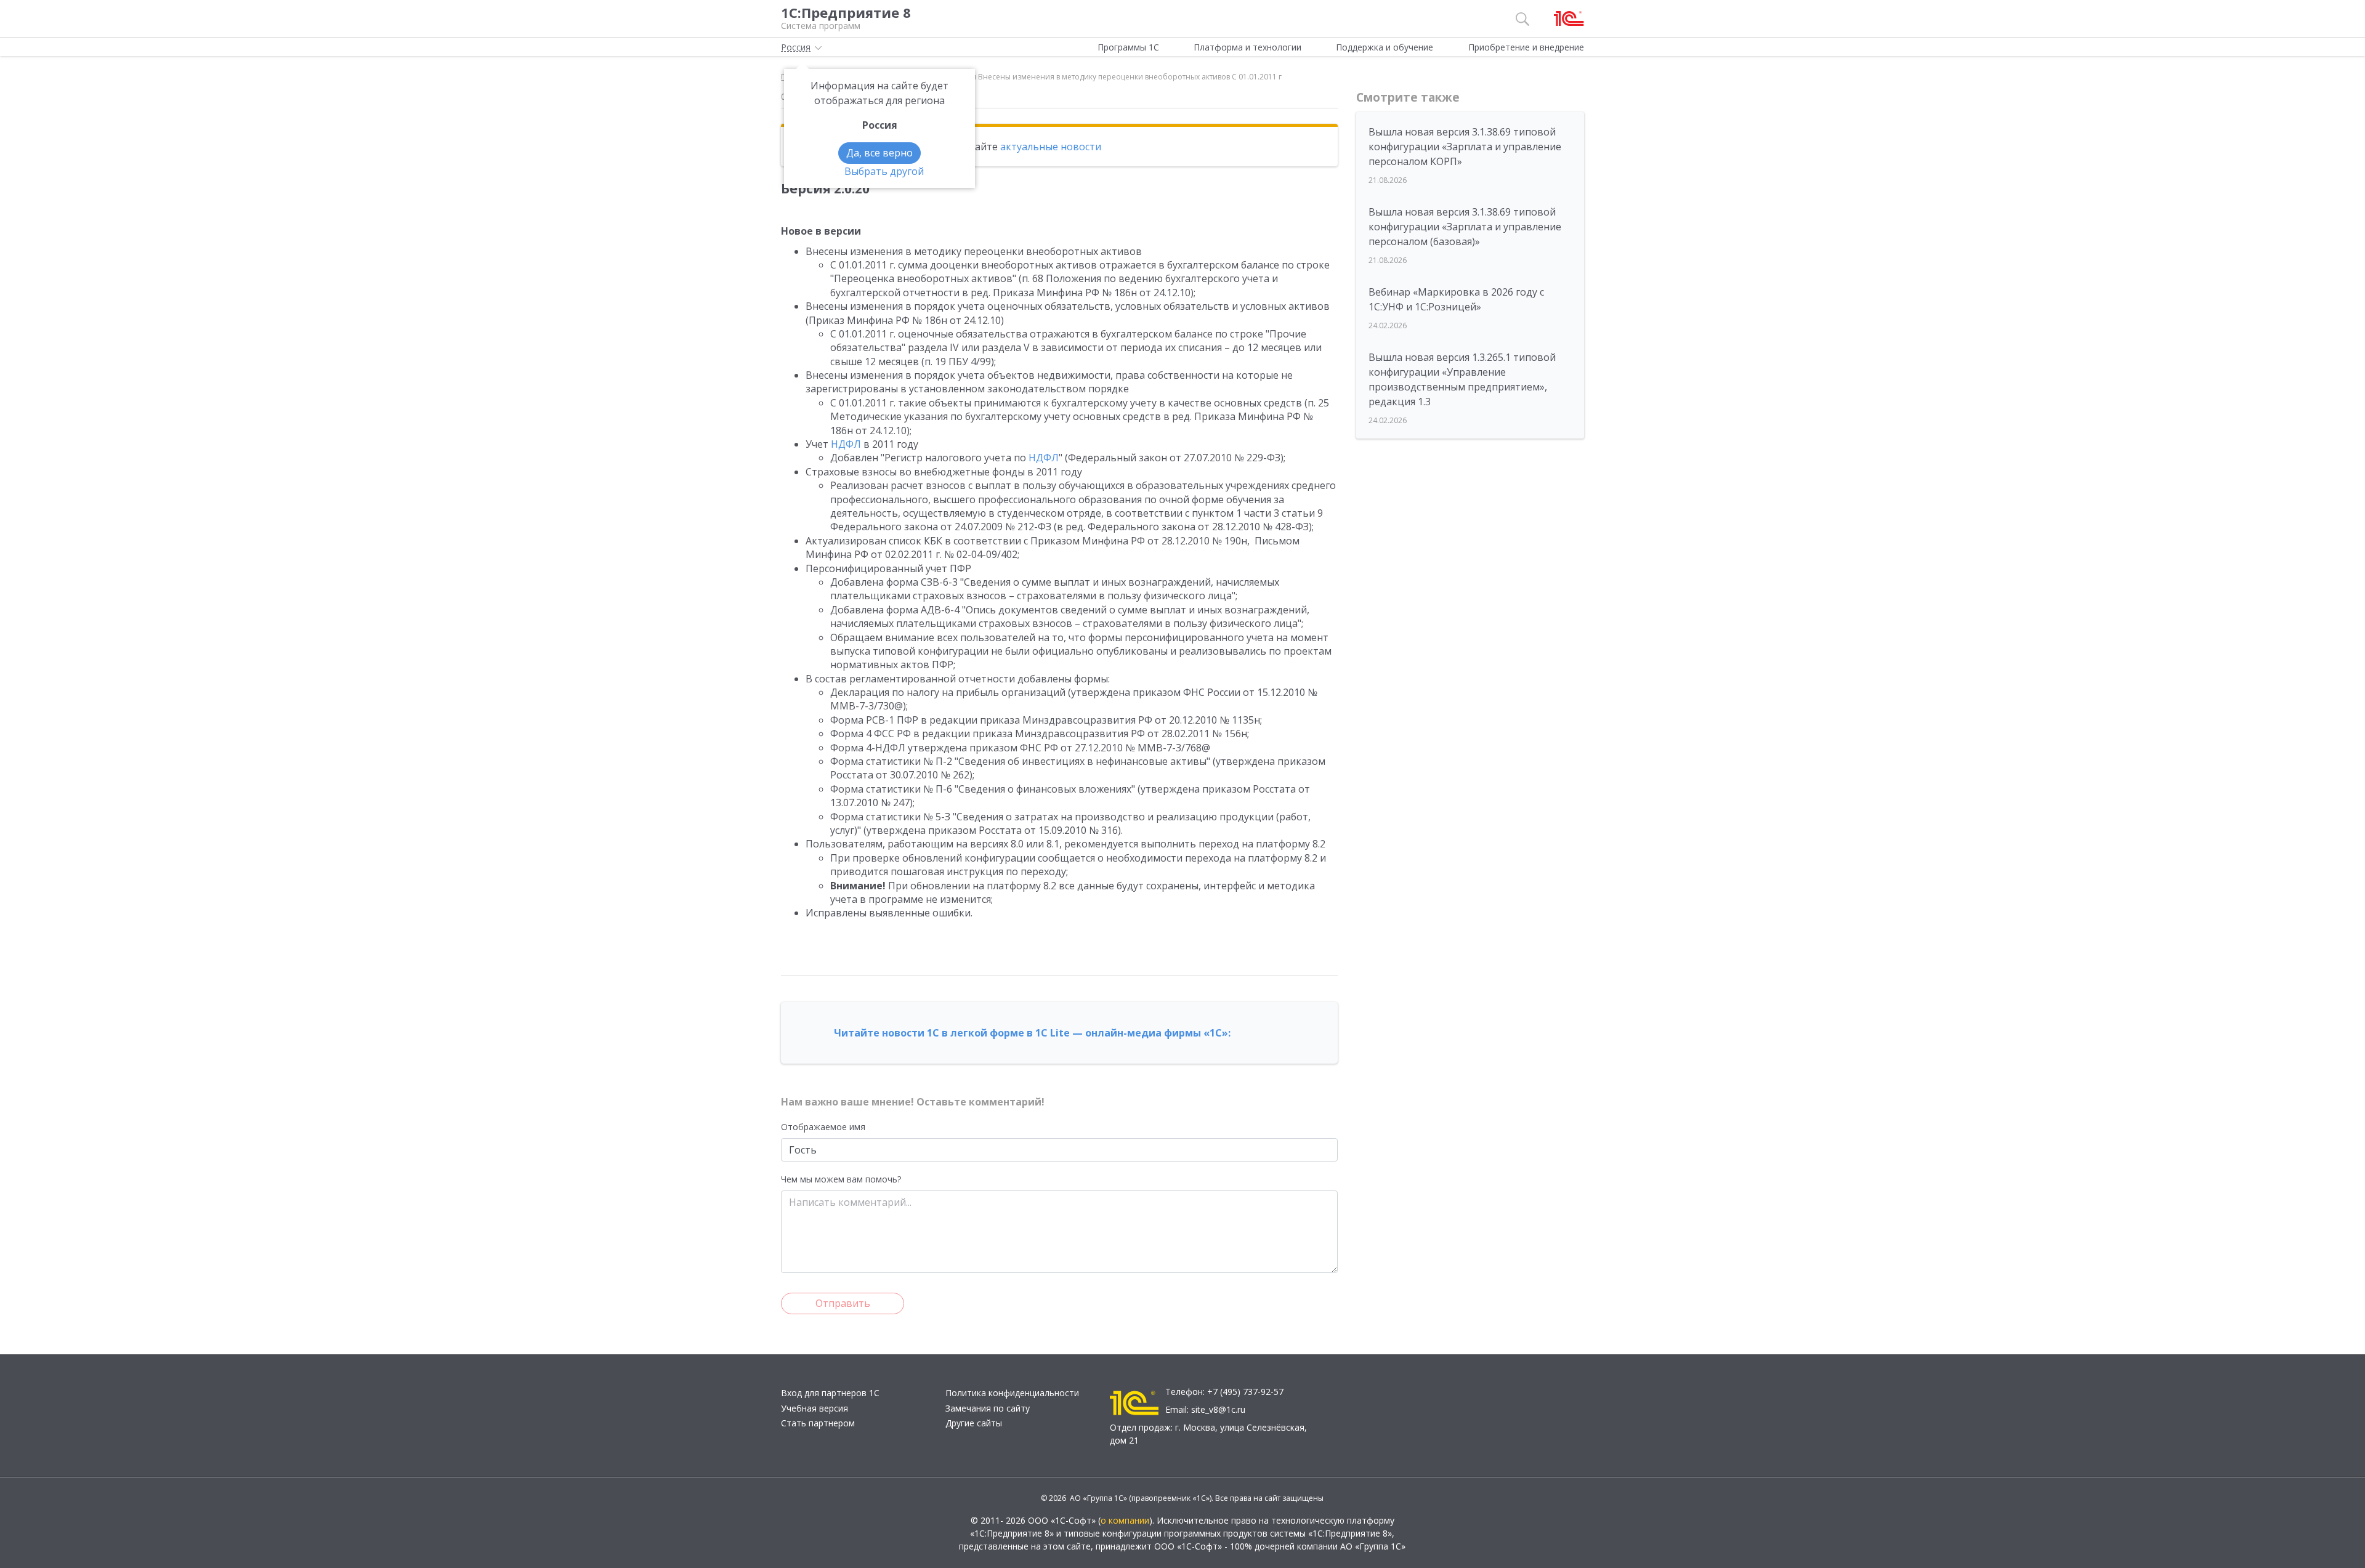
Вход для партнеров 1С (830, 1393)
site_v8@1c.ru (1218, 1409)
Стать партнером (818, 1423)
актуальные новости (1051, 147)
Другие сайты (974, 1423)
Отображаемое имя (823, 1127)
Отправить (843, 1303)
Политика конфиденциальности (1012, 1393)
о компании (1125, 1520)
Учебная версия (815, 1408)
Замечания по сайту (988, 1408)
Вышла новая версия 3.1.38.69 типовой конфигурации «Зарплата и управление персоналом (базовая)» (1465, 227)
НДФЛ (846, 444)
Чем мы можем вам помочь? (841, 1179)
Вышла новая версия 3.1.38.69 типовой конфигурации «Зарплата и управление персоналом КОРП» (1465, 147)
